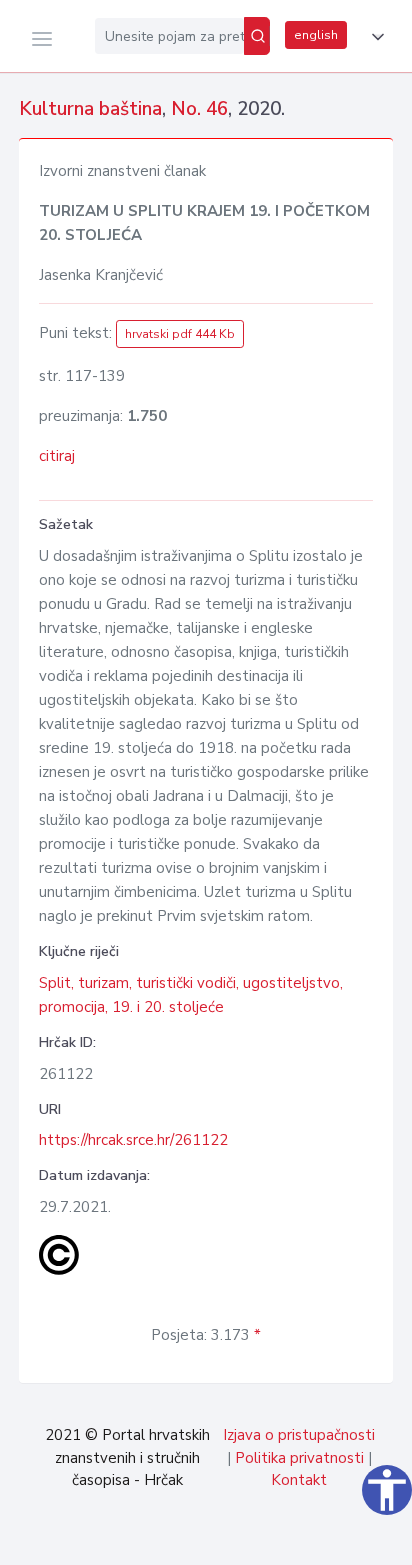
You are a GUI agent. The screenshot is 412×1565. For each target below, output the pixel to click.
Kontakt (299, 1480)
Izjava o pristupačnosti (299, 1435)
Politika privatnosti (299, 1458)
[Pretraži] (257, 36)
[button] (374, 37)
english (316, 35)
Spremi (257, 1539)
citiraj (57, 456)
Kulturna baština (90, 109)
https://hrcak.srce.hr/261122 (133, 1140)
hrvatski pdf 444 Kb (180, 334)
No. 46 (199, 109)
